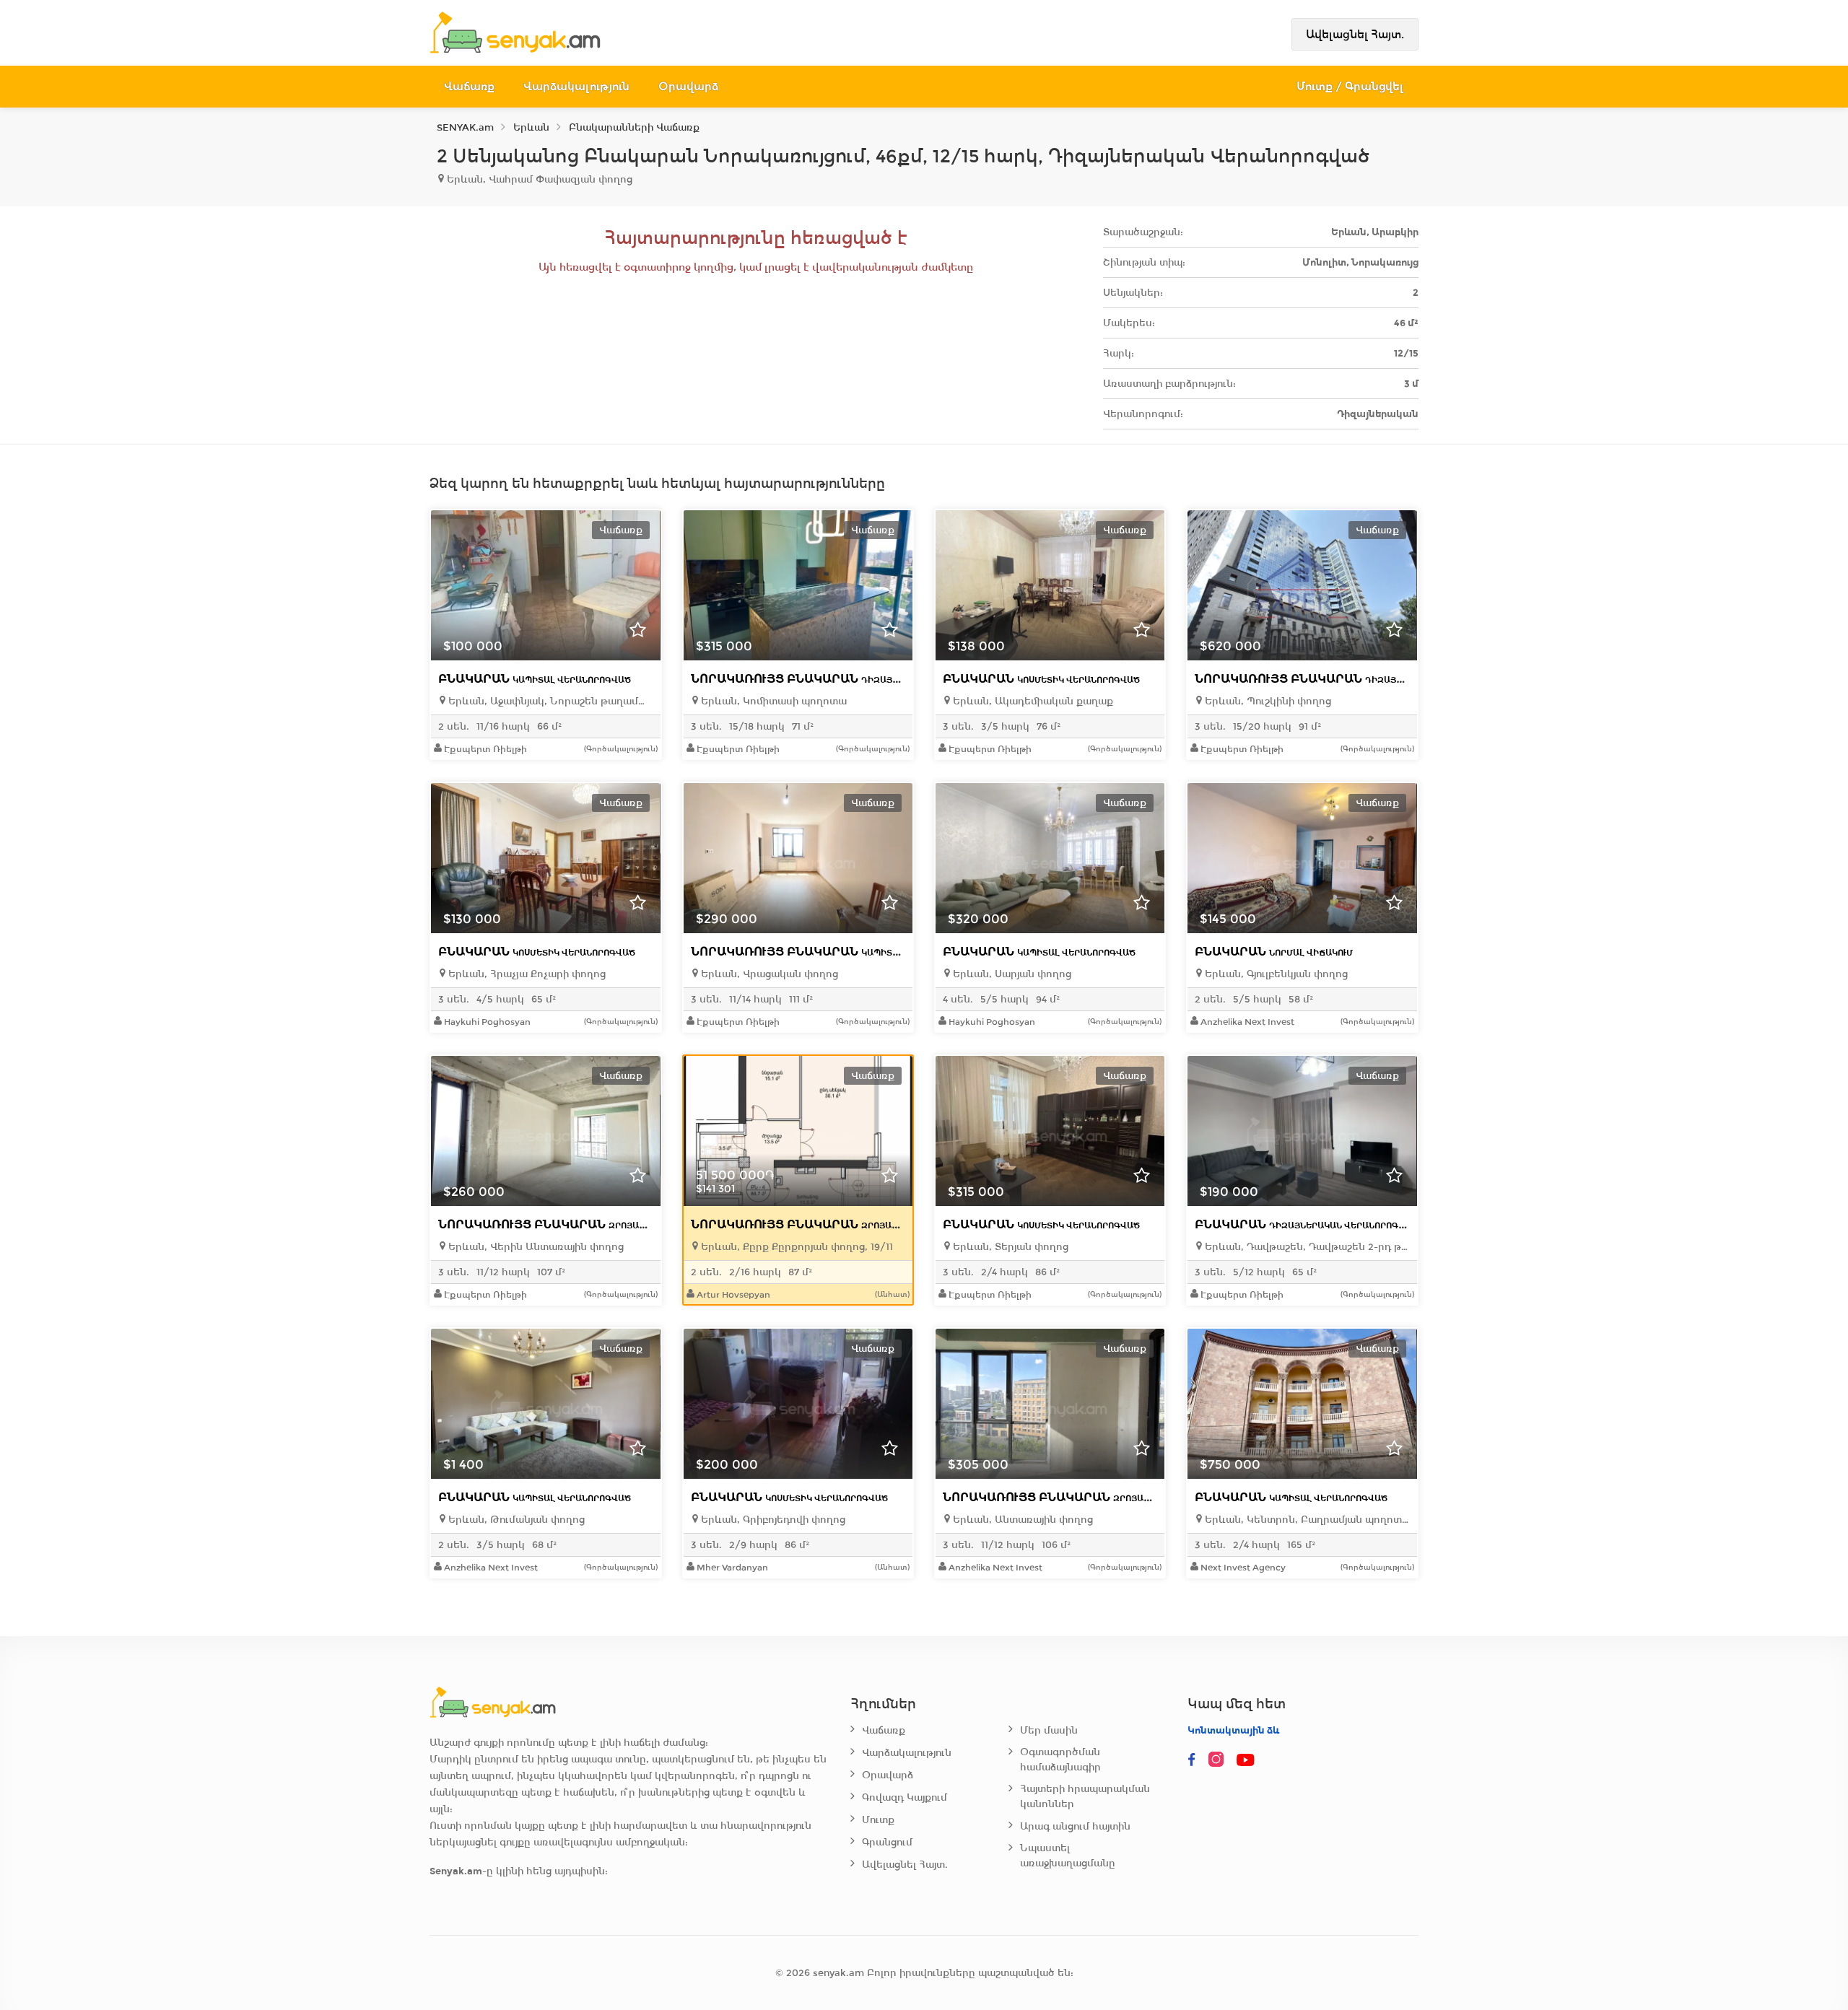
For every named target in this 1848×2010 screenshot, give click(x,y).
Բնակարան (535, 679)
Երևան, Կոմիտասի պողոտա (772, 701)
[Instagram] (1219, 1760)
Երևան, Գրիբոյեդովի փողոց (772, 1520)
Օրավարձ (688, 86)
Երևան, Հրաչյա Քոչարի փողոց (526, 974)
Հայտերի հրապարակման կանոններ (1085, 1796)
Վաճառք (469, 86)
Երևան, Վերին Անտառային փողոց (535, 1247)
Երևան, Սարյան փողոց (1011, 974)
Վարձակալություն (576, 86)
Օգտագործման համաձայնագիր (1060, 1760)
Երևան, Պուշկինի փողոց (1267, 701)
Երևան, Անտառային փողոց (1021, 1520)
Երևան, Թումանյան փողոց (515, 1520)
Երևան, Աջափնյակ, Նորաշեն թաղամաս (549, 701)
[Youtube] (1247, 1760)
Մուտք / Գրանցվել (1350, 86)
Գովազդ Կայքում (905, 1797)
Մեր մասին (1049, 1730)
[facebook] (1192, 1760)
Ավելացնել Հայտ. (1355, 34)
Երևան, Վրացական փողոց (768, 974)
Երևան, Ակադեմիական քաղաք (1032, 701)
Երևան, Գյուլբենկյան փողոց (1275, 974)
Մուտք (878, 1820)
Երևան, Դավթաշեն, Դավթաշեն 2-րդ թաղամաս (1306, 1247)
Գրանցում (887, 1842)
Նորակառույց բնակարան (850, 679)
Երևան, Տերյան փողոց (1009, 1247)
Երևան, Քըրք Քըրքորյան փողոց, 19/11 (796, 1247)
